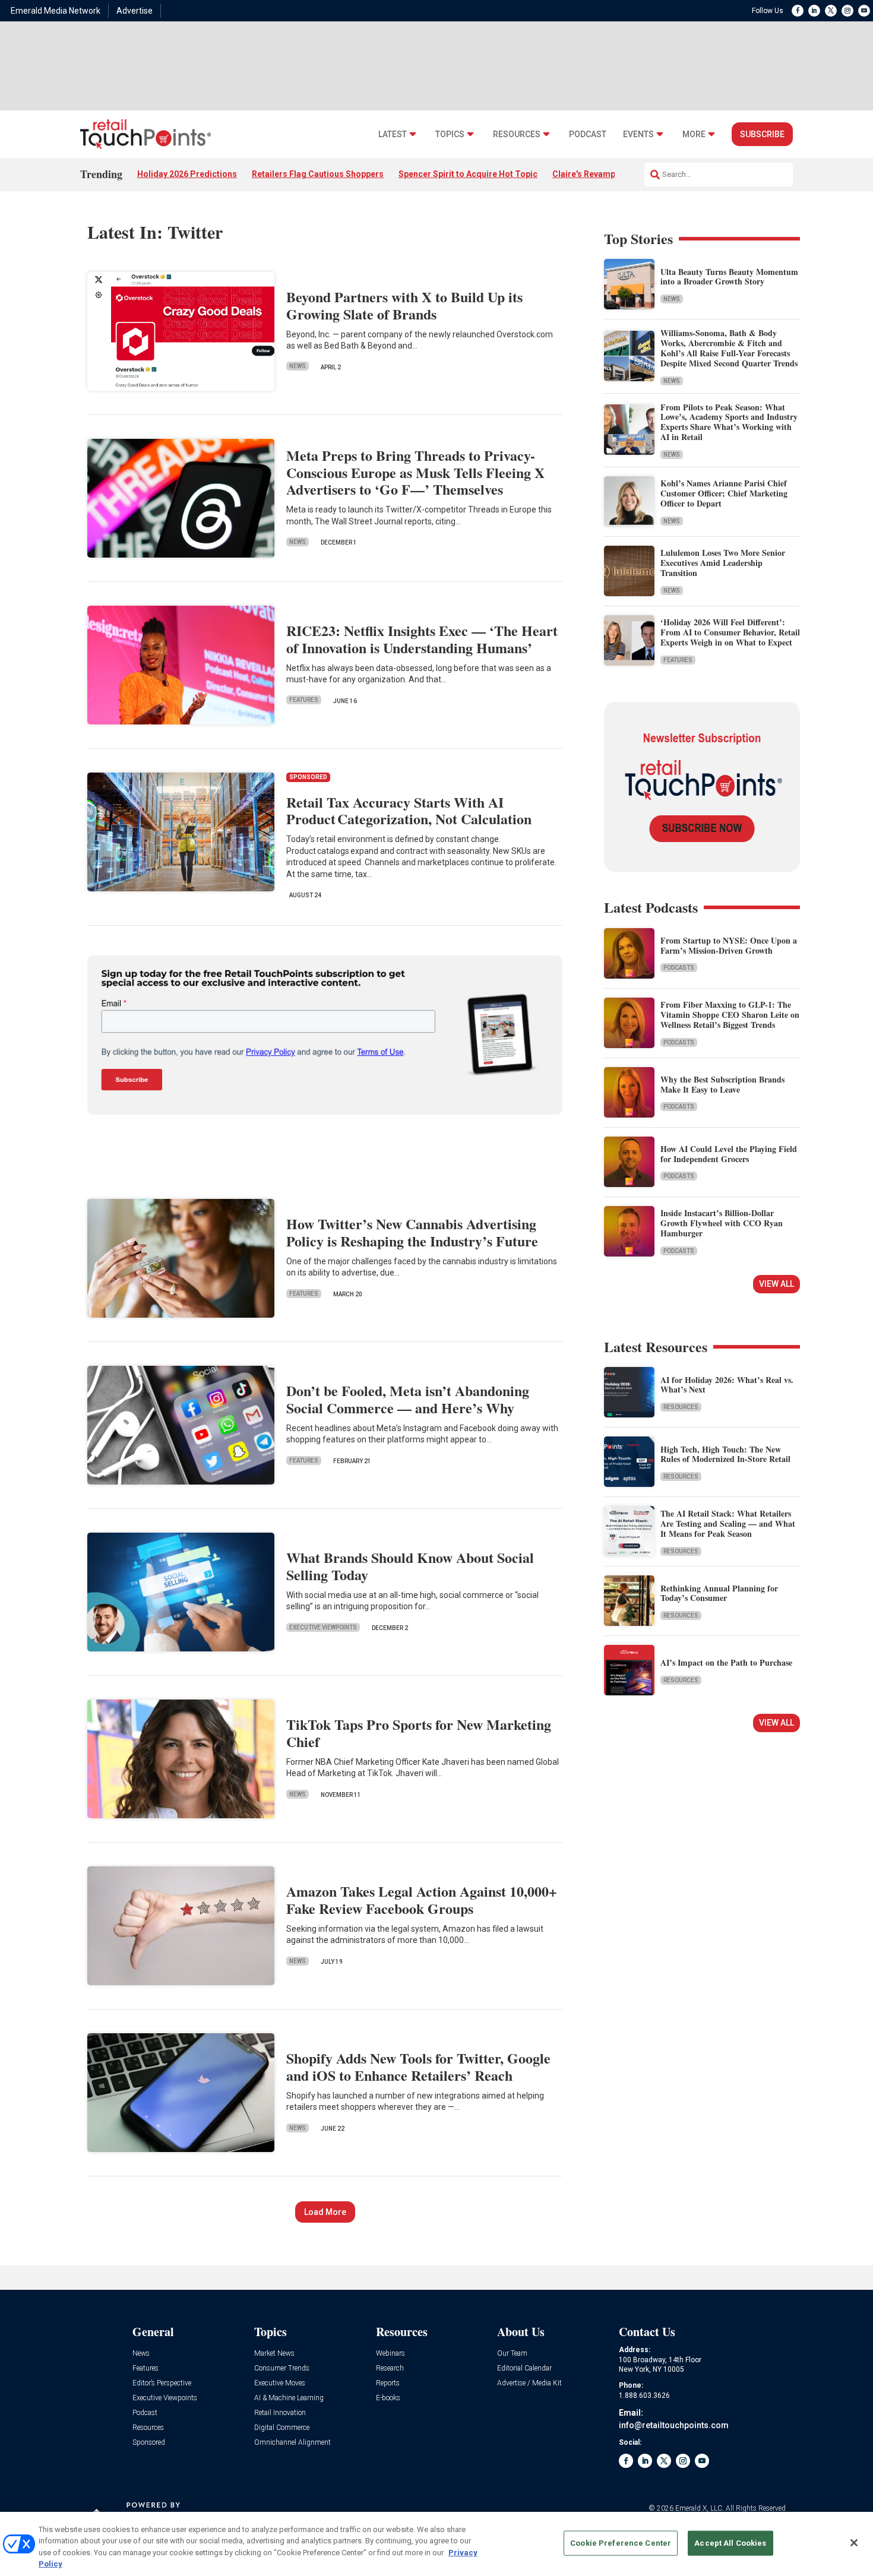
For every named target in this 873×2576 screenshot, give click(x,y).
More (694, 135)
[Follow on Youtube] (864, 11)
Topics (450, 135)
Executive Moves (280, 2383)
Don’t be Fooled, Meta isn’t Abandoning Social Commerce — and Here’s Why (408, 1399)
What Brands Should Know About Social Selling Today (410, 1566)
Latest (393, 135)
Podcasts (679, 968)
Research (390, 2368)
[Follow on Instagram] (847, 11)
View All (776, 1284)
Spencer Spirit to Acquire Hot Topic (468, 174)
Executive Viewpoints (323, 1627)
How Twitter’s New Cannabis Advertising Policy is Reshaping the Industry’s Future (412, 1232)
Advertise (135, 11)
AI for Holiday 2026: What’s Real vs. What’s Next (727, 1385)
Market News (274, 2354)
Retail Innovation (280, 2413)
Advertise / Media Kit (529, 2383)
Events (638, 135)
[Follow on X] (831, 11)
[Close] (854, 2543)
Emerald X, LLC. (700, 2508)
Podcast (588, 135)
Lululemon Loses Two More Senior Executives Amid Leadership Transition (723, 563)
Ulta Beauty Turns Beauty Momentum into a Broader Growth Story (729, 277)
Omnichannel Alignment (292, 2443)
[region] (436, 2544)
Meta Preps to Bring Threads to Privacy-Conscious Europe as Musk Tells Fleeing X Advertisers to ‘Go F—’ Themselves (415, 472)
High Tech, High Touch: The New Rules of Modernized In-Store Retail (725, 1454)
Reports (388, 2383)
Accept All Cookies (730, 2543)
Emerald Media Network (56, 11)
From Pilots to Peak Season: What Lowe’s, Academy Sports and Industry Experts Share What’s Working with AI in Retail (729, 422)
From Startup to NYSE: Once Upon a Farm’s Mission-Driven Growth (729, 945)
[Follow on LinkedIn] (814, 11)
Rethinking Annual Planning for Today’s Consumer (719, 1593)
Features (304, 700)
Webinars (390, 2354)
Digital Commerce (282, 2428)
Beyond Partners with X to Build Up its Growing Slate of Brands (404, 305)
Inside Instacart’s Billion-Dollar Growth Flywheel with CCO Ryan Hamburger (722, 1223)
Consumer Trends (282, 2368)
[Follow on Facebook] (798, 11)
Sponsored (149, 2443)
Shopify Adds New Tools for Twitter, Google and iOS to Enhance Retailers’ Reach (418, 2067)
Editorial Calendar (524, 2368)
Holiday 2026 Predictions (187, 174)
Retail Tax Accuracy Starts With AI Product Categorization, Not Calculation (409, 811)
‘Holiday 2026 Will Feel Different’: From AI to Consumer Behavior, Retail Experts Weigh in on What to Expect (730, 632)
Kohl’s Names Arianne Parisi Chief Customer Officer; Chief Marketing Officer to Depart (724, 493)
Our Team (512, 2354)
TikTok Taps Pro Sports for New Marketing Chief (419, 1733)
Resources (517, 135)
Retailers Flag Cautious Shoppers (318, 174)
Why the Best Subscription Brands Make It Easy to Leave (722, 1084)
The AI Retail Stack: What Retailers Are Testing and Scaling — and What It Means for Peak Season (728, 1523)
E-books (388, 2398)
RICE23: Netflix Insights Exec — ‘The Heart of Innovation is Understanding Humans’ (422, 639)
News (298, 366)
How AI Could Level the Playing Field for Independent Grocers (729, 1154)
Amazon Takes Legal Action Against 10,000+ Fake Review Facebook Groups (422, 1900)
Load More (325, 2212)
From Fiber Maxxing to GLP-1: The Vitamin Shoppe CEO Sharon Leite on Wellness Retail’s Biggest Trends (730, 1015)
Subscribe (762, 134)
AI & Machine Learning (289, 2398)
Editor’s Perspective (162, 2383)
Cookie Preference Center (621, 2543)
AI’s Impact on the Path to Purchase (726, 1662)
